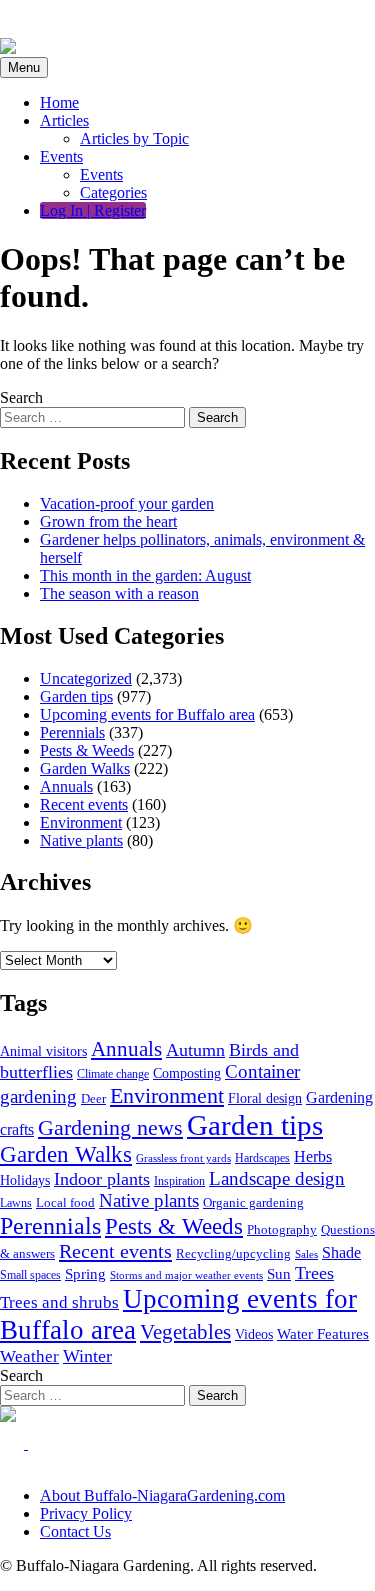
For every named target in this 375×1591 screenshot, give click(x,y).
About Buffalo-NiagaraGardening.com (162, 1495)
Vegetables (185, 1332)
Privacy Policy (86, 1513)
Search (21, 397)
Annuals (66, 786)
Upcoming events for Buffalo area (147, 714)
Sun (279, 1274)
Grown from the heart (108, 521)
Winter (87, 1356)
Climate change (113, 1074)
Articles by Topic (134, 138)
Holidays (25, 1180)
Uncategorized (86, 678)
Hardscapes (262, 1158)
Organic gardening (253, 1202)
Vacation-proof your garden (127, 503)
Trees (314, 1273)
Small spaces (30, 1275)
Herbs (313, 1156)
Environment (81, 822)
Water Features (323, 1334)
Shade (341, 1252)
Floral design (265, 1098)
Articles (64, 120)
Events (61, 156)
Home (59, 102)
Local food (65, 1202)
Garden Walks (85, 768)
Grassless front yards (183, 1158)
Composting (187, 1073)
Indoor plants (102, 1179)
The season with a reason (119, 593)
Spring (85, 1274)
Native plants (81, 840)
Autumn (195, 1050)
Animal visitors (43, 1051)
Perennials (72, 732)
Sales (306, 1254)
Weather (29, 1356)
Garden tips (76, 696)
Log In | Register (93, 210)
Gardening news (110, 1128)
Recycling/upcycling (233, 1253)
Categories (113, 192)
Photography (282, 1229)
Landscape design (277, 1178)
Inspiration (179, 1181)
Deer (93, 1099)
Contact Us (75, 1531)
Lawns (16, 1203)
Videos (254, 1334)
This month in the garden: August (145, 575)
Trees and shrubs (59, 1302)
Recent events (84, 804)
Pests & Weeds (87, 750)
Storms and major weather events (186, 1275)
